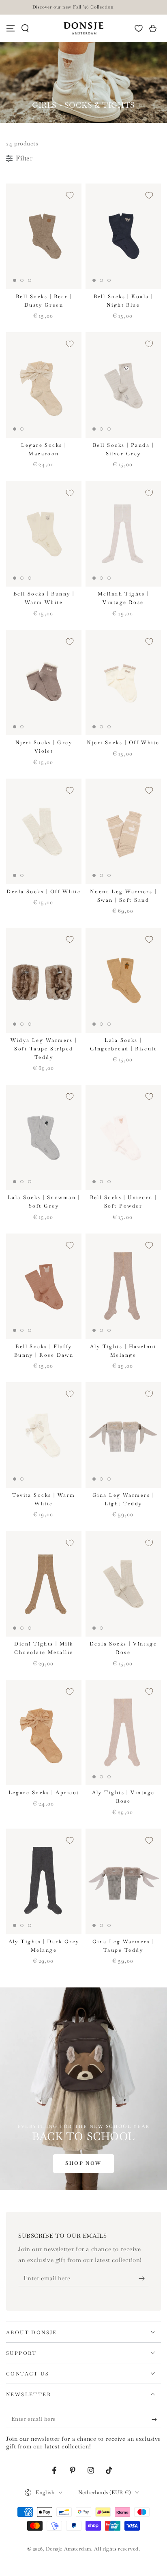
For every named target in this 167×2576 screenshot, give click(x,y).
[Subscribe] (144, 2278)
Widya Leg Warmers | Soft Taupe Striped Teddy (44, 1049)
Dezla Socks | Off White (44, 892)
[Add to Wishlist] (70, 195)
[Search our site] (25, 28)
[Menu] (11, 28)
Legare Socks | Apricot (44, 1793)
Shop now (83, 2163)
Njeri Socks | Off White (123, 743)
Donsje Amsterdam (69, 2549)
